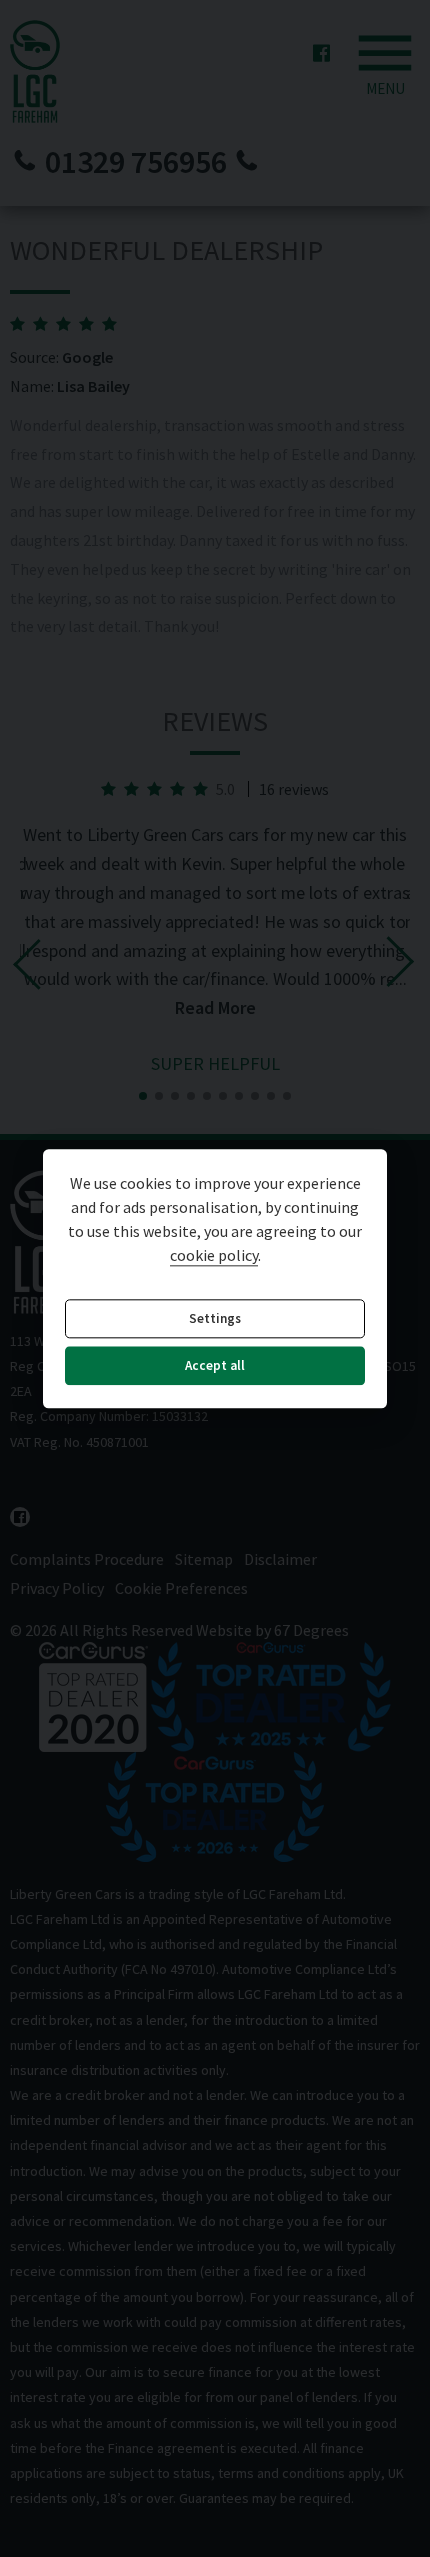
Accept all (215, 1366)
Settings (215, 1318)
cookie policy (214, 1255)
